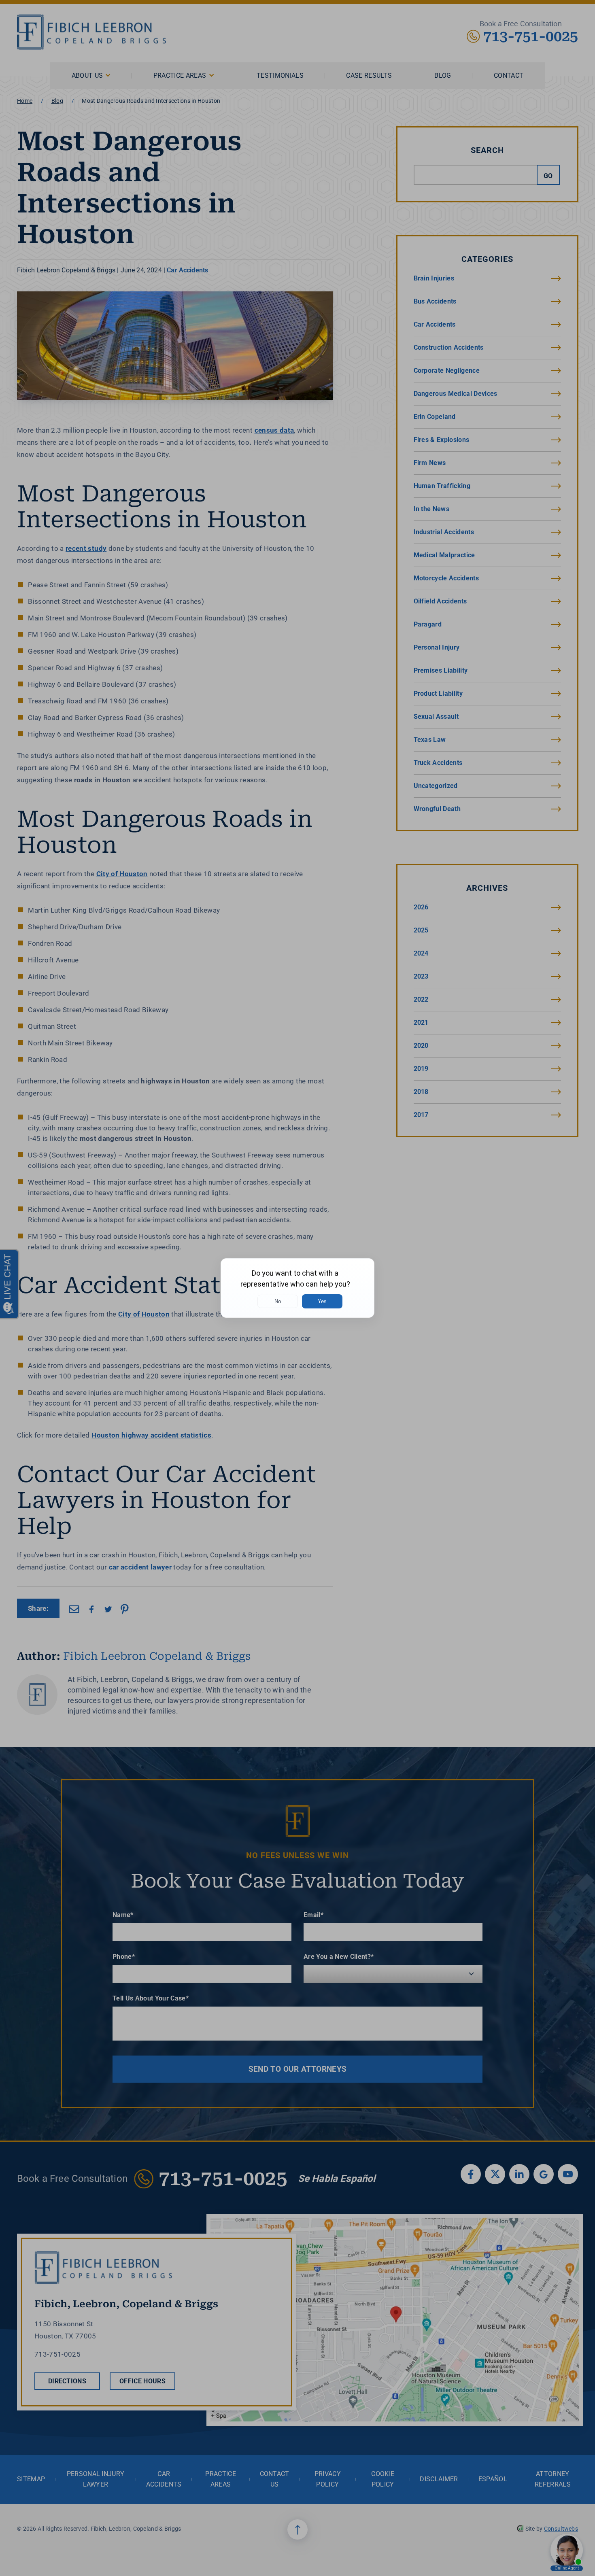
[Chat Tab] (297, 1288)
